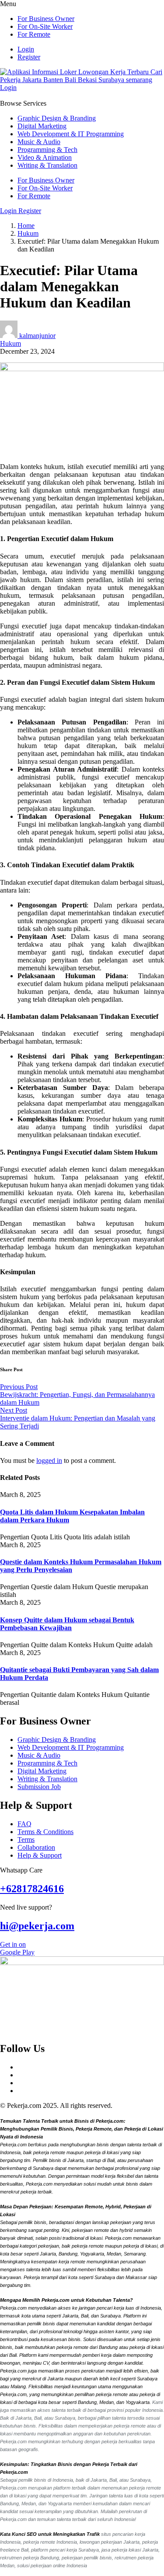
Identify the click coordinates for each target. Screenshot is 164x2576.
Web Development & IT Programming (71, 134)
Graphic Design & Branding (57, 118)
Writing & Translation (47, 165)
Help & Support (40, 1855)
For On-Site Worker (45, 26)
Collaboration (36, 1847)
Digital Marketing (42, 126)
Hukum (28, 233)
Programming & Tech (47, 150)
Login (26, 49)
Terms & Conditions (45, 1832)
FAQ (24, 1824)
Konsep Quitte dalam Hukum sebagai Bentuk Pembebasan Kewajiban (67, 1624)
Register (29, 57)
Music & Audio (39, 142)
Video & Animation (45, 157)
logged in (49, 1460)
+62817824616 (32, 1889)
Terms (26, 1840)
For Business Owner (46, 19)
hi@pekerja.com (37, 1926)
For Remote (34, 34)
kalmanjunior (37, 336)
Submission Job (39, 1787)
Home (26, 226)
